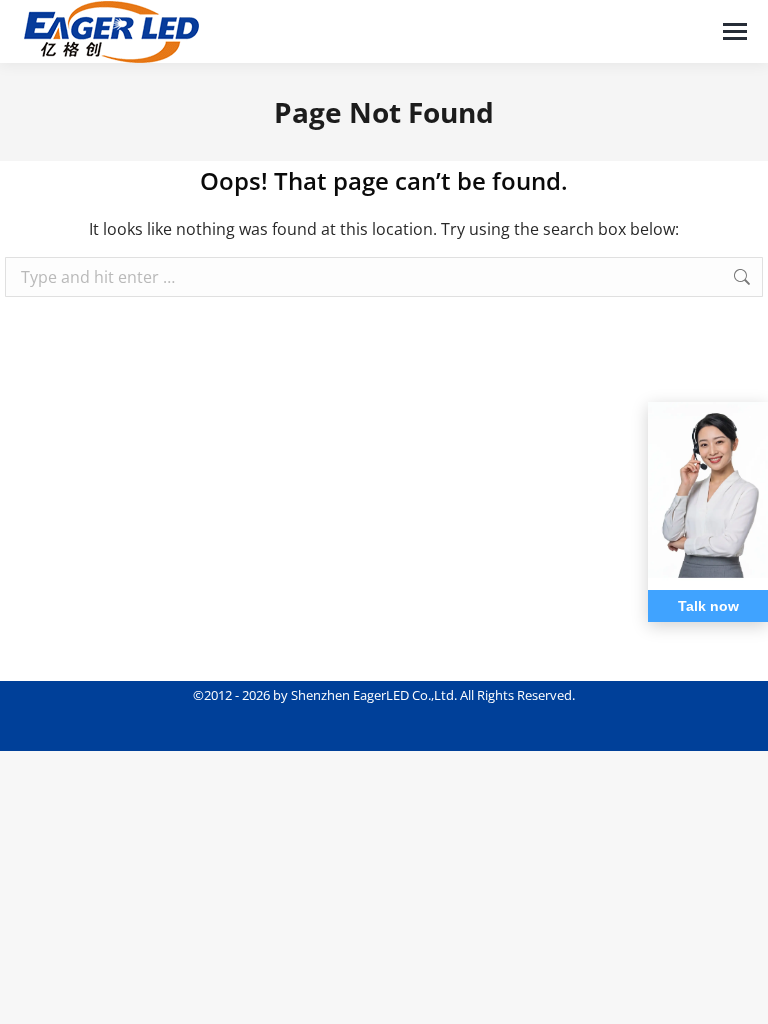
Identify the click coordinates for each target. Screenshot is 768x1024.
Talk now (708, 606)
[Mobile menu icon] (735, 31)
